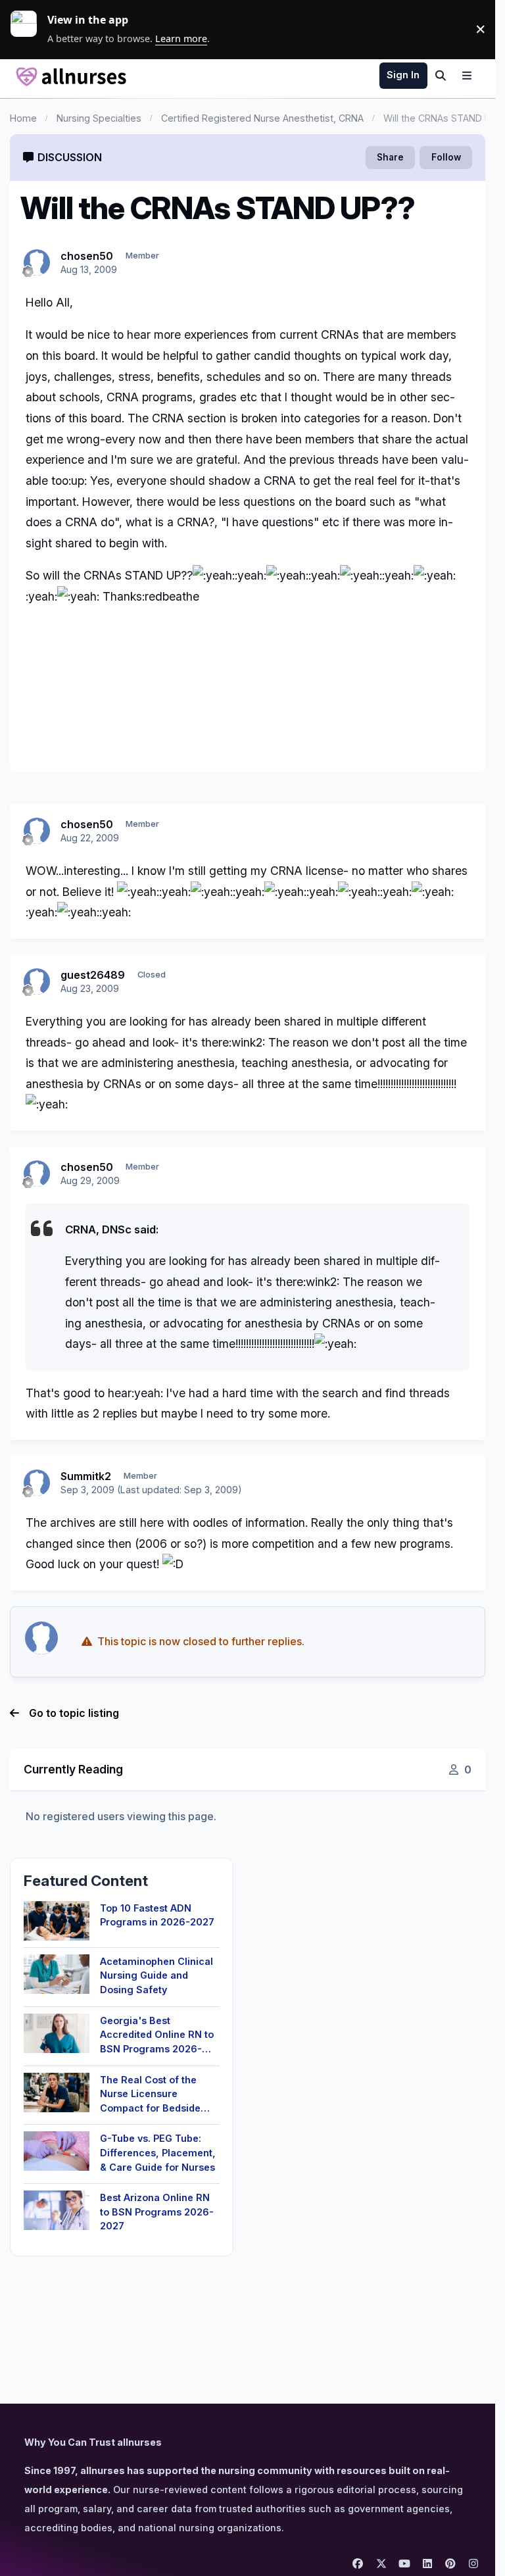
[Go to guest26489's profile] (37, 981)
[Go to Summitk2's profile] (37, 1483)
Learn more (29, 29)
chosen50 (87, 256)
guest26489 (93, 975)
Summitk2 (86, 1476)
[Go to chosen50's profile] (37, 262)
